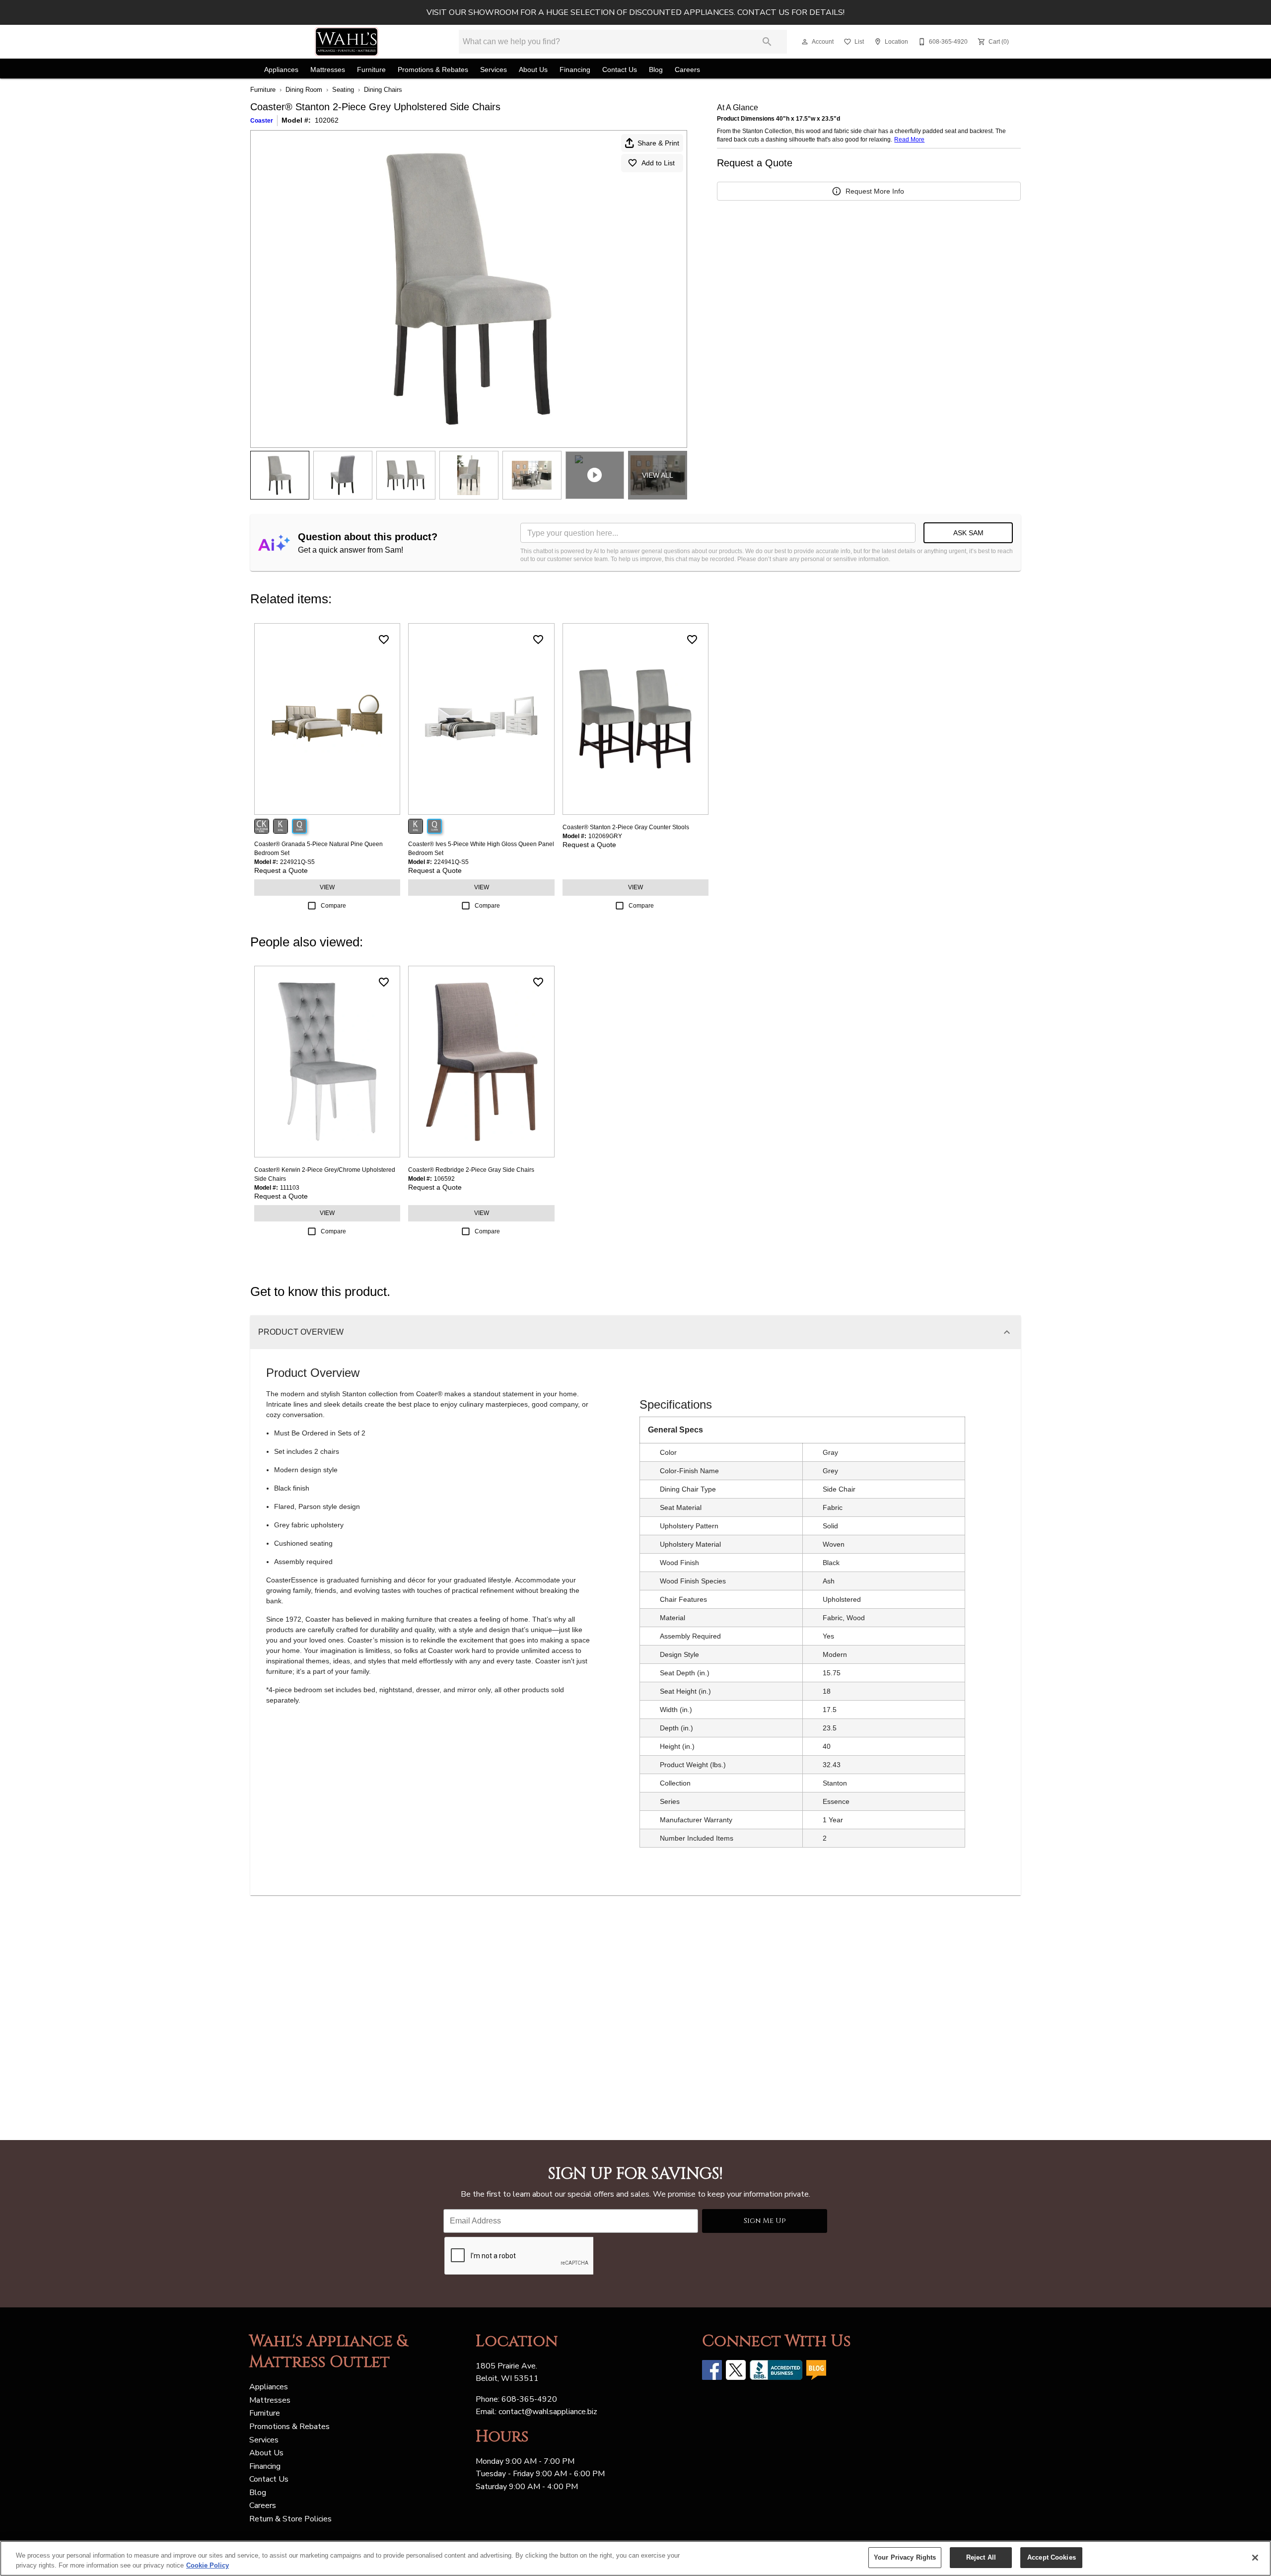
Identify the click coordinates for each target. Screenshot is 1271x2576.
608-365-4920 (529, 2399)
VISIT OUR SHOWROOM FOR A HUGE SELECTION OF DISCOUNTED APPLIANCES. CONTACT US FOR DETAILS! (635, 12)
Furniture (371, 70)
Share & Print (658, 143)
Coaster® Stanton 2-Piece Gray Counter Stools (626, 827)
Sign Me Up (765, 2221)
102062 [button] (327, 120)
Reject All (981, 2557)
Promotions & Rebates (433, 70)
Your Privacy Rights (905, 2557)
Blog (656, 70)
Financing (575, 70)
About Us (533, 70)
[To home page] (347, 42)
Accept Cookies (1052, 2557)
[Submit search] (767, 42)
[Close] (1255, 2558)
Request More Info (875, 191)
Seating (343, 90)
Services (494, 70)
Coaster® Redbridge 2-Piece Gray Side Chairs (471, 1170)
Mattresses (328, 70)
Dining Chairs (383, 90)
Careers (687, 70)
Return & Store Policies (290, 2519)
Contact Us (620, 70)
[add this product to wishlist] (384, 640)
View (327, 887)
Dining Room (304, 90)
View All (658, 475)
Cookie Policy (208, 2565)
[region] (635, 2558)
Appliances (281, 70)
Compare (333, 906)
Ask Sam (968, 533)
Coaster (262, 121)
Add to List (658, 163)
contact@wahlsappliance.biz (548, 2412)
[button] (805, 42)
